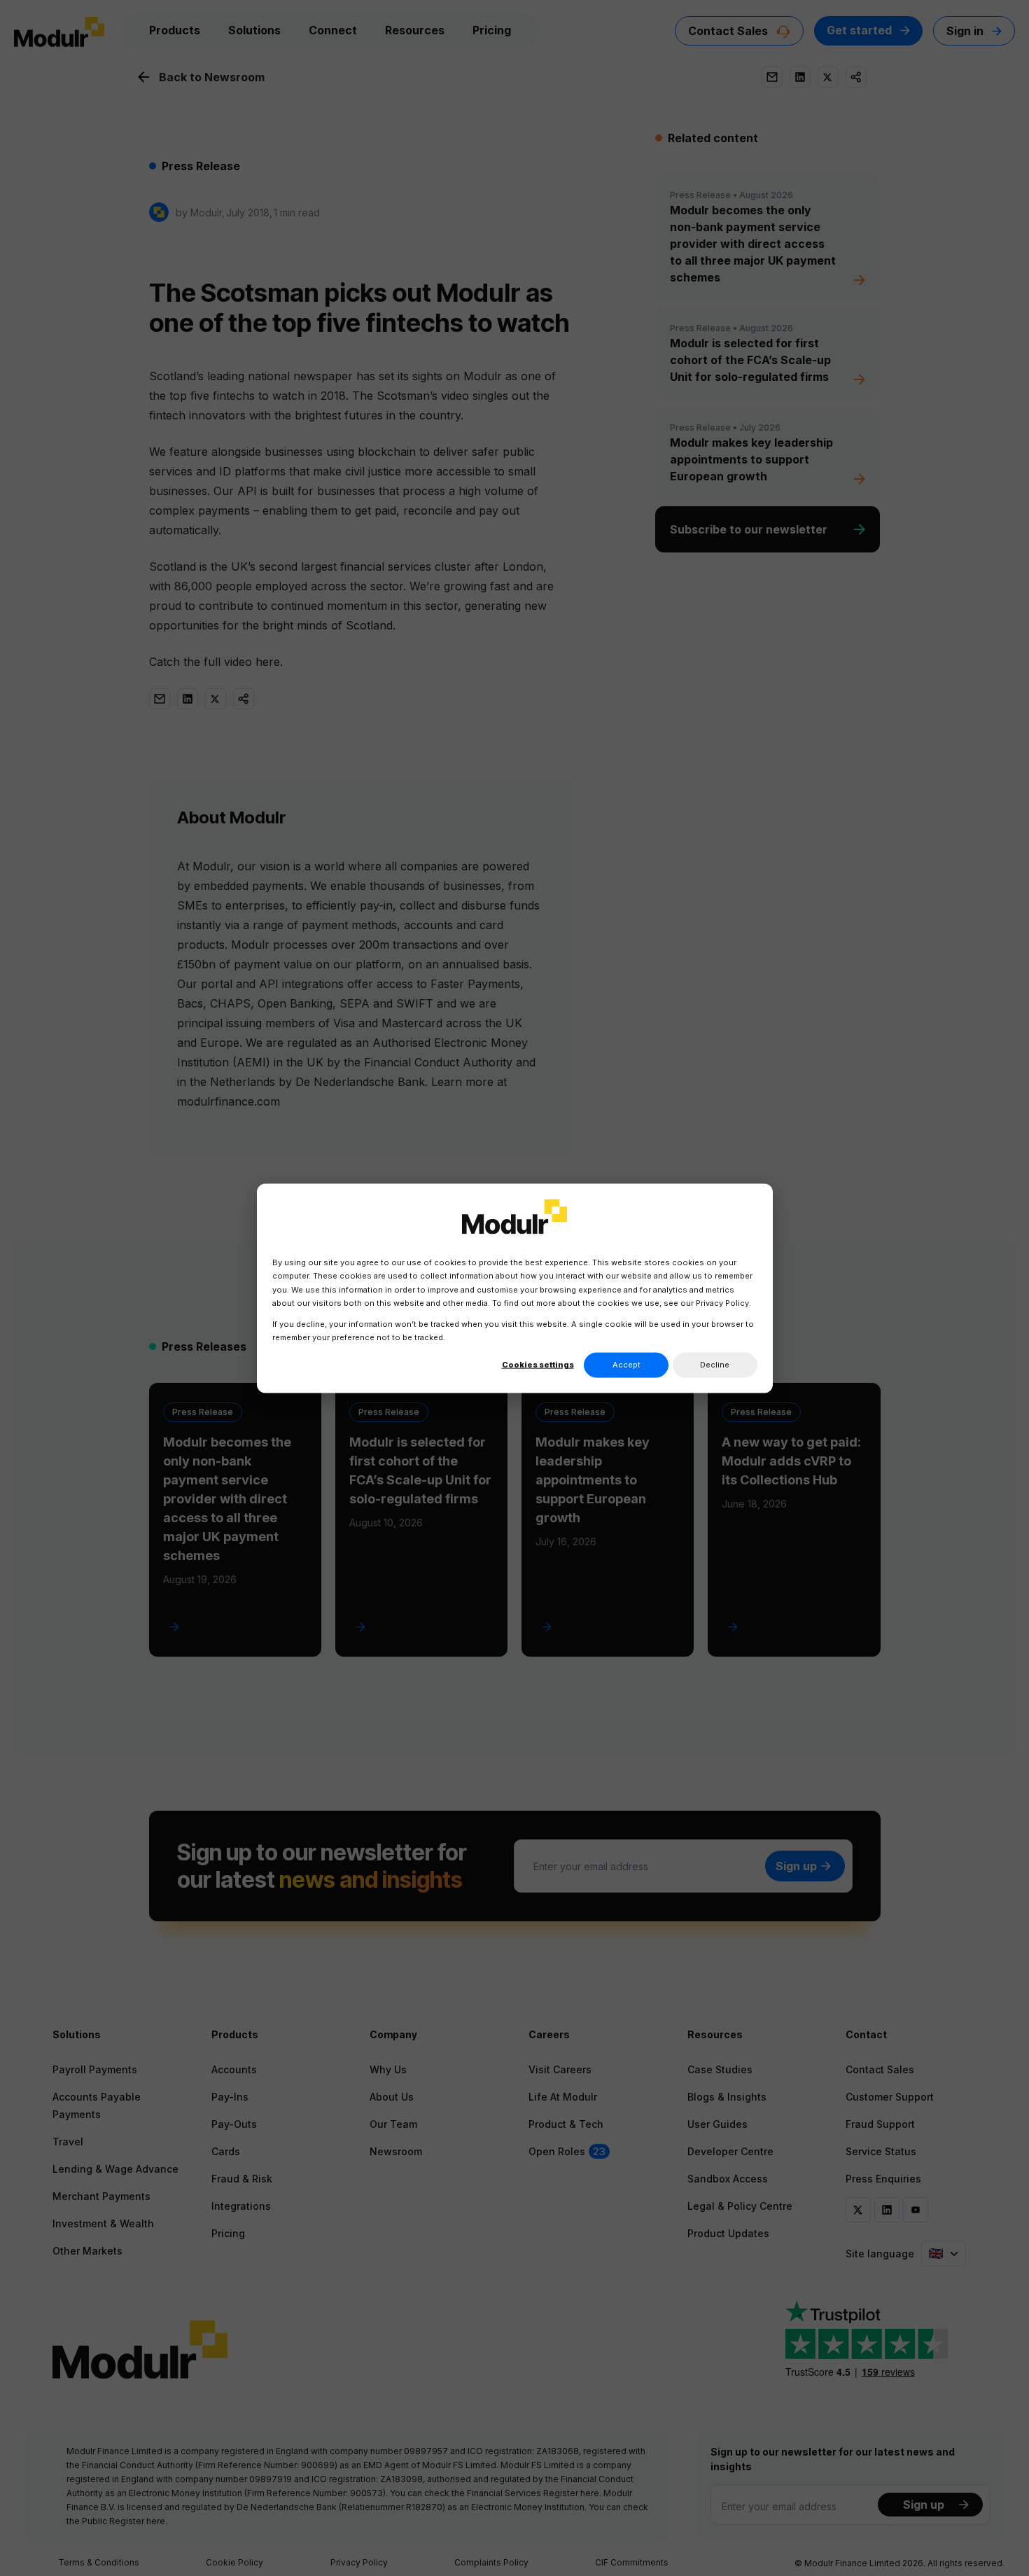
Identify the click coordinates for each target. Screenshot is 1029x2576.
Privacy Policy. (723, 1302)
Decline (715, 1364)
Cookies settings (538, 1364)
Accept (626, 1364)
